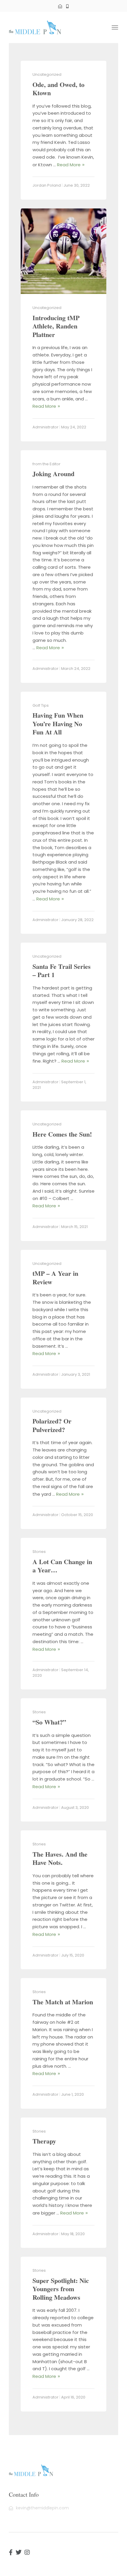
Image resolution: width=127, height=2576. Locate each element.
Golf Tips (41, 705)
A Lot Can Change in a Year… (62, 1566)
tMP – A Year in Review (55, 1278)
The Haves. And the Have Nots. (60, 1858)
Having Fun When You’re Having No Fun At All (58, 724)
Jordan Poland (47, 185)
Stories (39, 1552)
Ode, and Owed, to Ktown (58, 89)
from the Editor (47, 464)
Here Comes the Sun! (62, 1134)
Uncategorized (47, 74)
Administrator (45, 427)
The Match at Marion (63, 2002)
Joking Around (53, 474)
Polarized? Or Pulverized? (52, 1425)
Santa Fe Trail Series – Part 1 (62, 971)
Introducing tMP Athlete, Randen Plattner (56, 326)
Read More (69, 165)
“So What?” (49, 1722)
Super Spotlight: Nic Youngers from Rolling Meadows (61, 2289)
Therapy (44, 2141)
